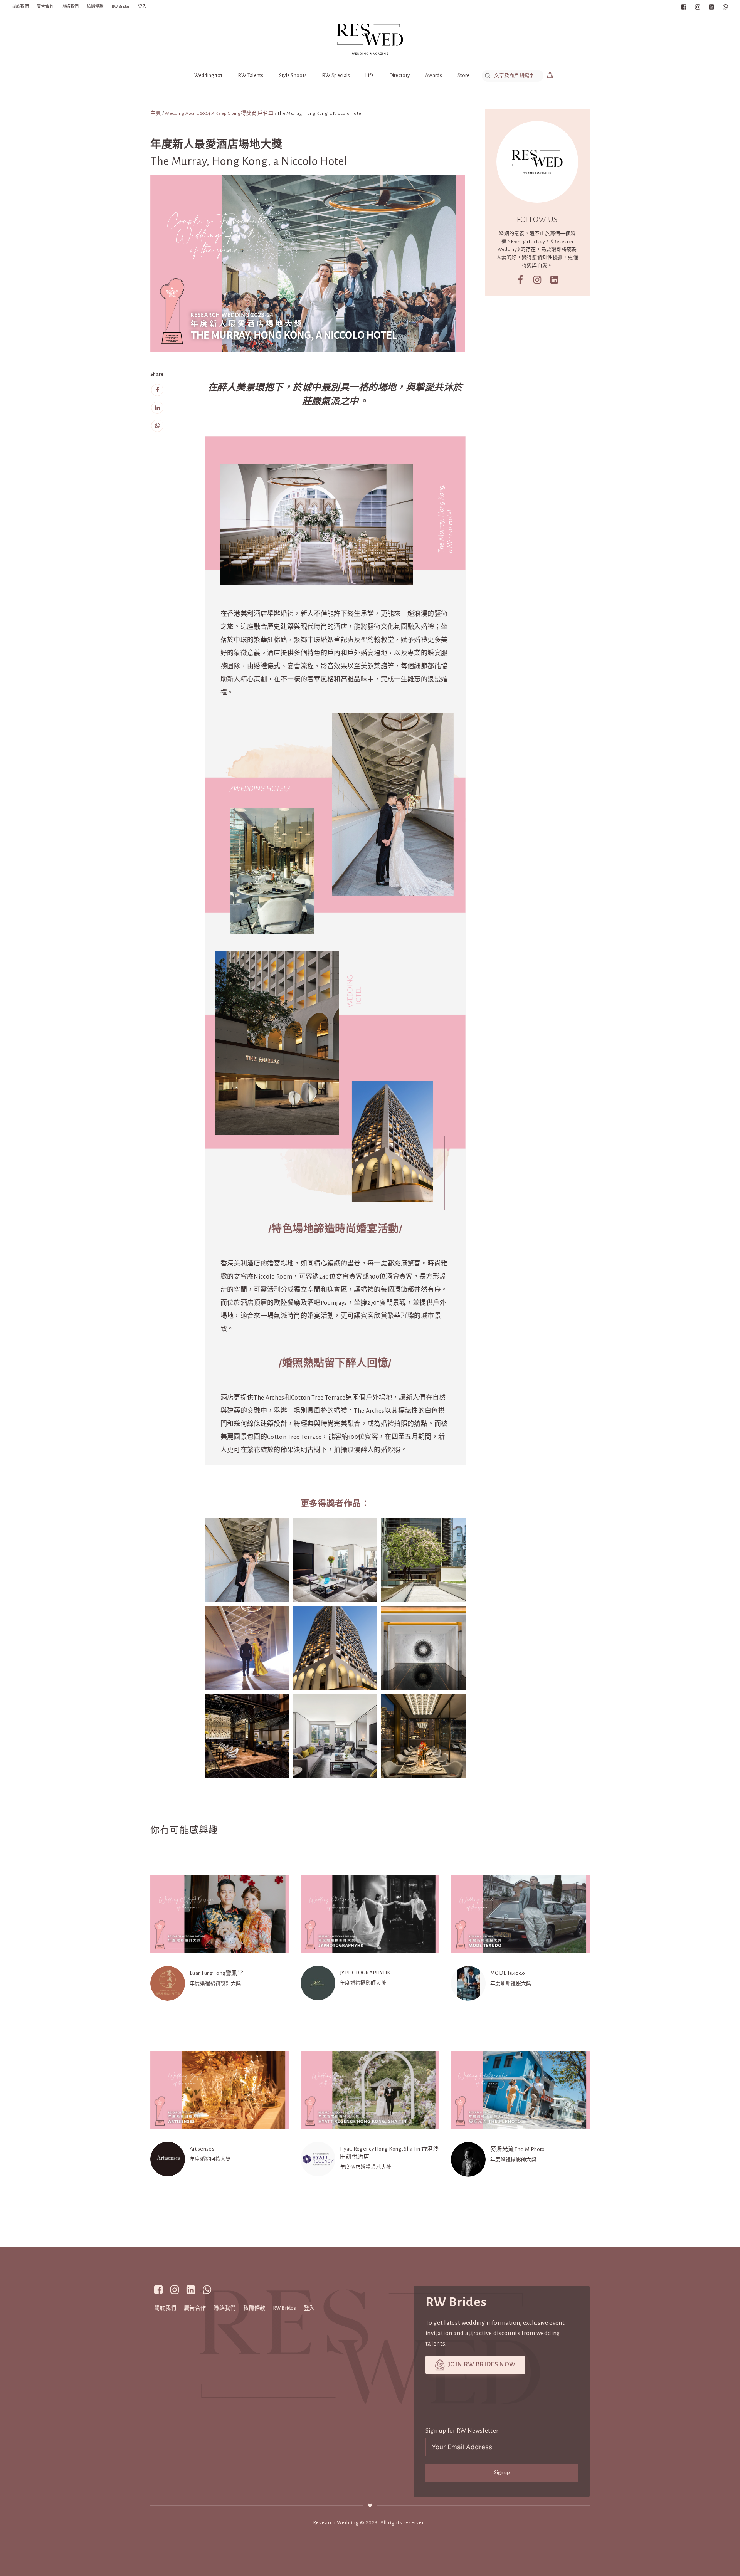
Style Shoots (293, 75)
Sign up (502, 2473)
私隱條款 (95, 6)
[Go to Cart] (550, 76)
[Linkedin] (157, 408)
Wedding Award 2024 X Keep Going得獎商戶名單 (219, 113)
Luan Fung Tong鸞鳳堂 (216, 1973)
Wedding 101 (209, 75)
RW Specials (336, 75)
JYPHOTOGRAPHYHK (365, 1973)
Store (463, 75)
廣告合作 (45, 6)
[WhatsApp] (157, 426)
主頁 (156, 113)
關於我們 (20, 6)
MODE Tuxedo (508, 1973)
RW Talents (251, 75)
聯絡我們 (70, 6)
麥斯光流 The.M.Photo (518, 2149)
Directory (400, 75)
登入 (142, 6)
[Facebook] (157, 390)
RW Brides (121, 6)
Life (370, 75)
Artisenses (202, 2149)
